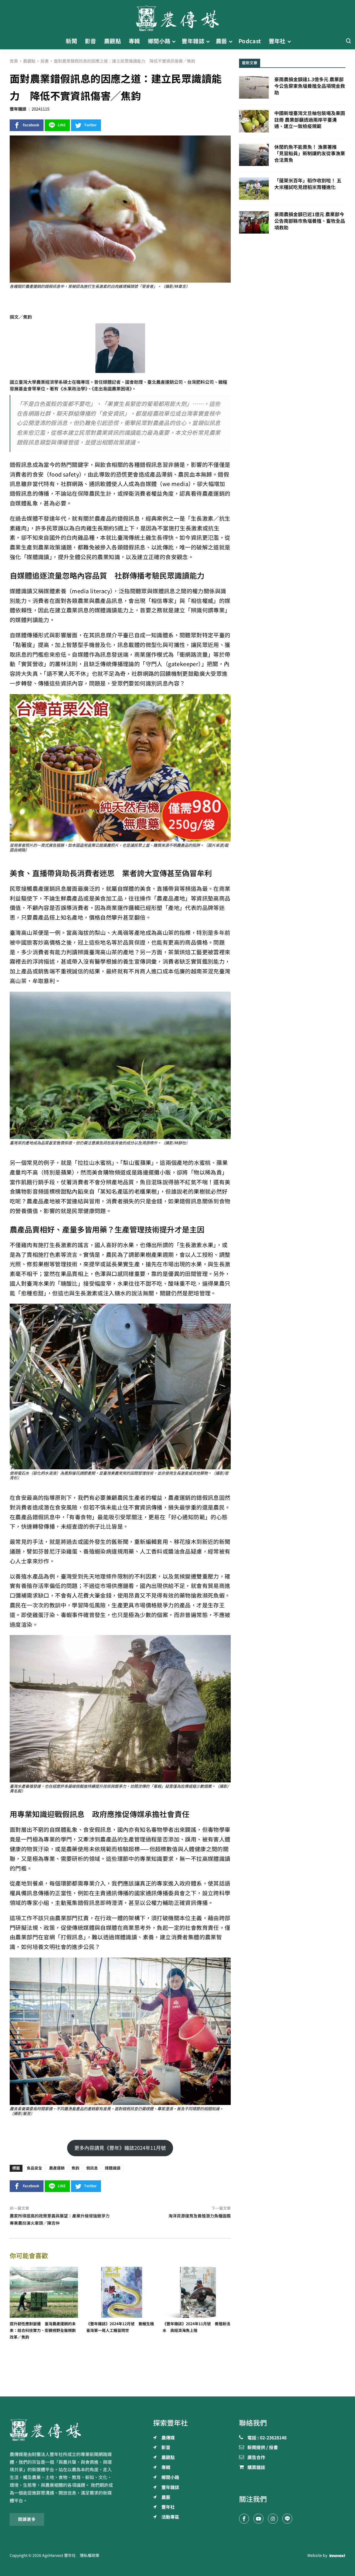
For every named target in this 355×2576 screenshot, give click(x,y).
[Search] (348, 41)
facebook (31, 125)
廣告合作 (256, 2458)
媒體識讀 (113, 2168)
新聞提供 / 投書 (263, 2448)
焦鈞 (75, 2168)
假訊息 (92, 2168)
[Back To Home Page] (63, 2430)
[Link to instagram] (273, 2519)
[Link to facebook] (244, 2519)
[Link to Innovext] (337, 2556)
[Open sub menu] (174, 41)
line (62, 125)
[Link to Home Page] (177, 17)
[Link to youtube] (258, 2519)
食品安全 (34, 2168)
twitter (90, 125)
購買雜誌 (256, 2468)
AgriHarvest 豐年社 (59, 2555)
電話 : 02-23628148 (267, 2438)
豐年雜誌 (18, 109)
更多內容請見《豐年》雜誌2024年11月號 (120, 2148)
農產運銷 (57, 2168)
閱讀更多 (27, 2519)
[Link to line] (287, 2519)
